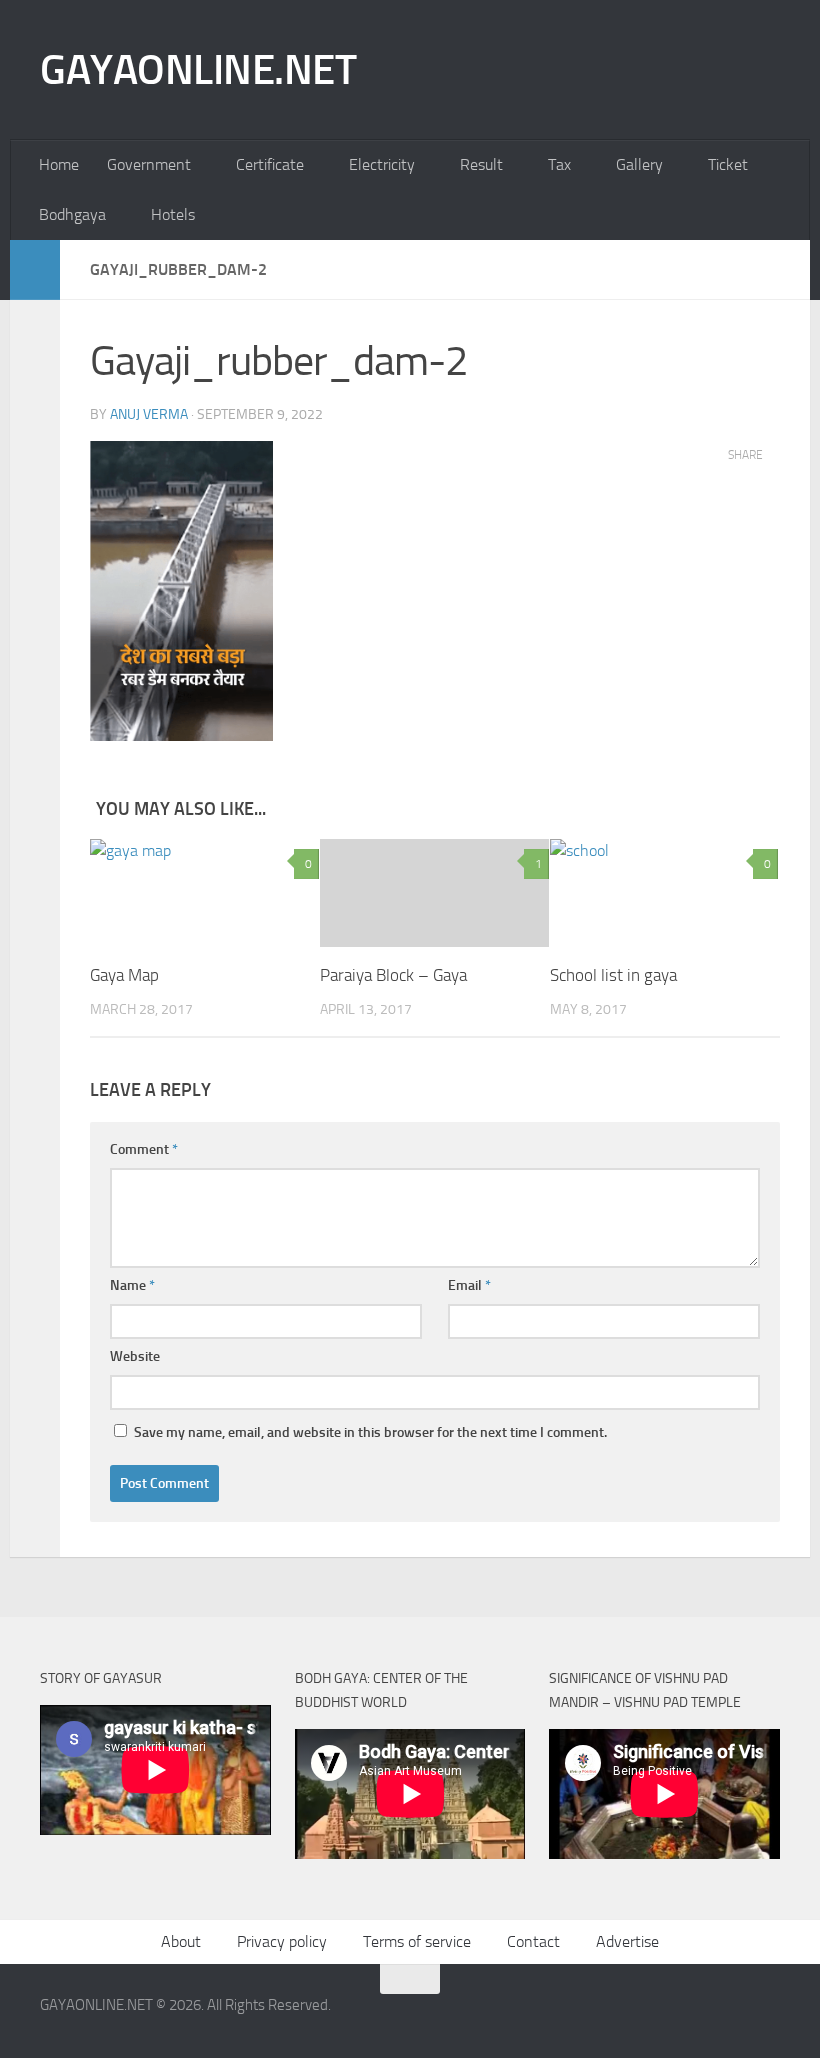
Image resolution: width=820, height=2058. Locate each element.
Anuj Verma (149, 414)
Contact (533, 1941)
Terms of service (417, 1941)
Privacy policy (282, 1941)
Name (132, 1285)
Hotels (173, 214)
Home (59, 164)
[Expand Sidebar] (35, 270)
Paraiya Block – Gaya (393, 975)
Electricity (382, 164)
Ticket (728, 164)
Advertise (627, 1941)
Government (149, 164)
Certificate (270, 164)
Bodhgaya (72, 214)
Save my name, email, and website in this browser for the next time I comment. (370, 1432)
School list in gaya (613, 975)
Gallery (639, 164)
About (181, 1941)
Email (469, 1285)
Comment (144, 1149)
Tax (559, 164)
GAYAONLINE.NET (198, 70)
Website (135, 1356)
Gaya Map (124, 975)
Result (481, 164)
